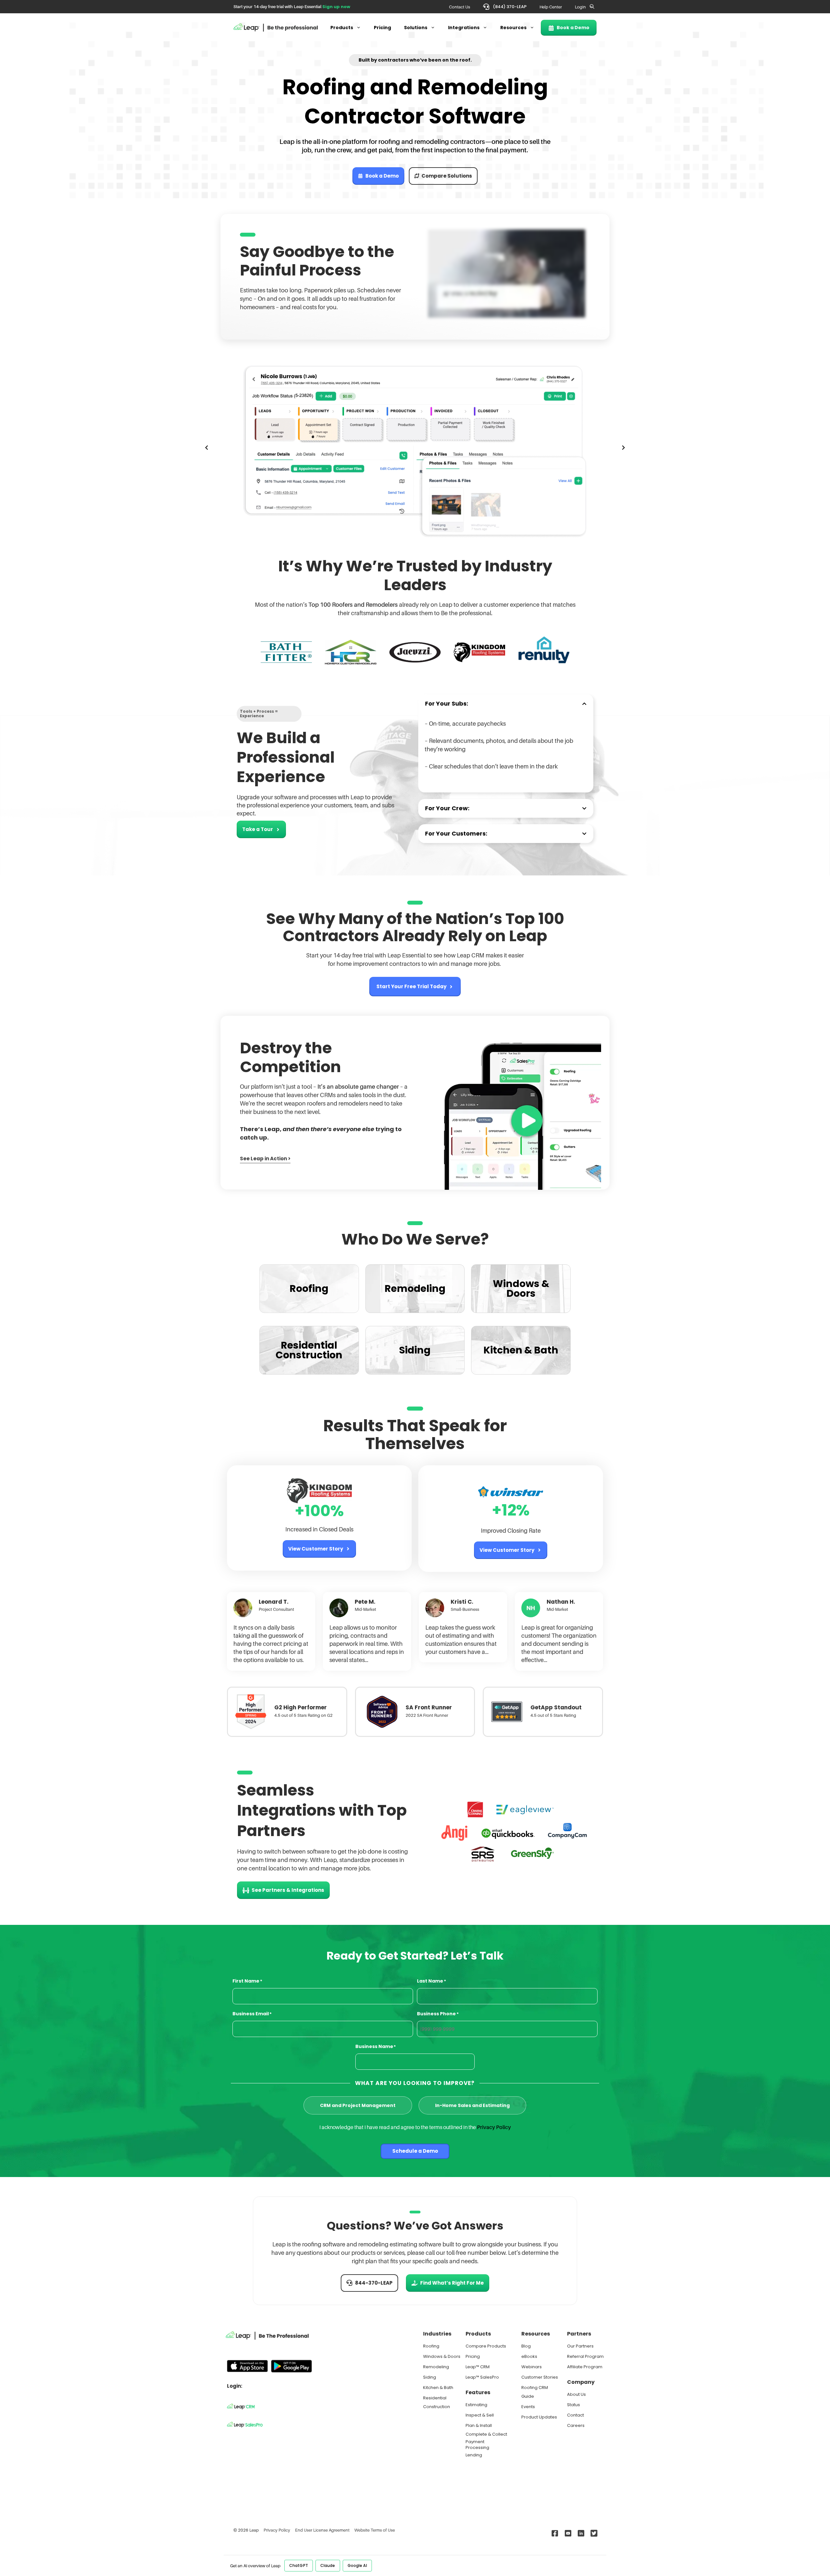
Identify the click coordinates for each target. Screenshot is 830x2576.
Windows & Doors (442, 2356)
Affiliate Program (585, 2367)
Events (528, 2407)
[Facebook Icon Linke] (554, 2533)
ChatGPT (299, 2565)
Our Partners (580, 2346)
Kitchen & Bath (438, 2388)
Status (574, 2405)
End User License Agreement (322, 2530)
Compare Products (486, 2346)
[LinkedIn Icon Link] (580, 2533)
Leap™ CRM (478, 2367)
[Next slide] (623, 448)
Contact (575, 2415)
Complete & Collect (486, 2434)
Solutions (416, 28)
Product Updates (539, 2417)
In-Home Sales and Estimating (472, 2105)
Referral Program (585, 2356)
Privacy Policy (494, 2127)
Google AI (357, 2565)
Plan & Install (479, 2425)
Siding (430, 2377)
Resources (513, 28)
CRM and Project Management (358, 2105)
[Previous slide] (207, 448)
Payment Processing (477, 2445)
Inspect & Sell (480, 2415)
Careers (576, 2425)
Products (342, 28)
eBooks (529, 2356)
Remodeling (436, 2367)
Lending (474, 2455)
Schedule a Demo (415, 2151)
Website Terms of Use (375, 2530)
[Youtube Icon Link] (567, 2533)
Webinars (532, 2367)
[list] (415, 448)
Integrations (464, 28)
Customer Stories (540, 2377)
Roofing (431, 2346)
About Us (576, 2394)
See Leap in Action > (265, 1159)
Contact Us (460, 7)
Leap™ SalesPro (482, 2377)
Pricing (382, 28)
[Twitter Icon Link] (593, 2533)
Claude (328, 2565)
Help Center (551, 7)
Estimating (476, 2405)
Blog (526, 2346)
